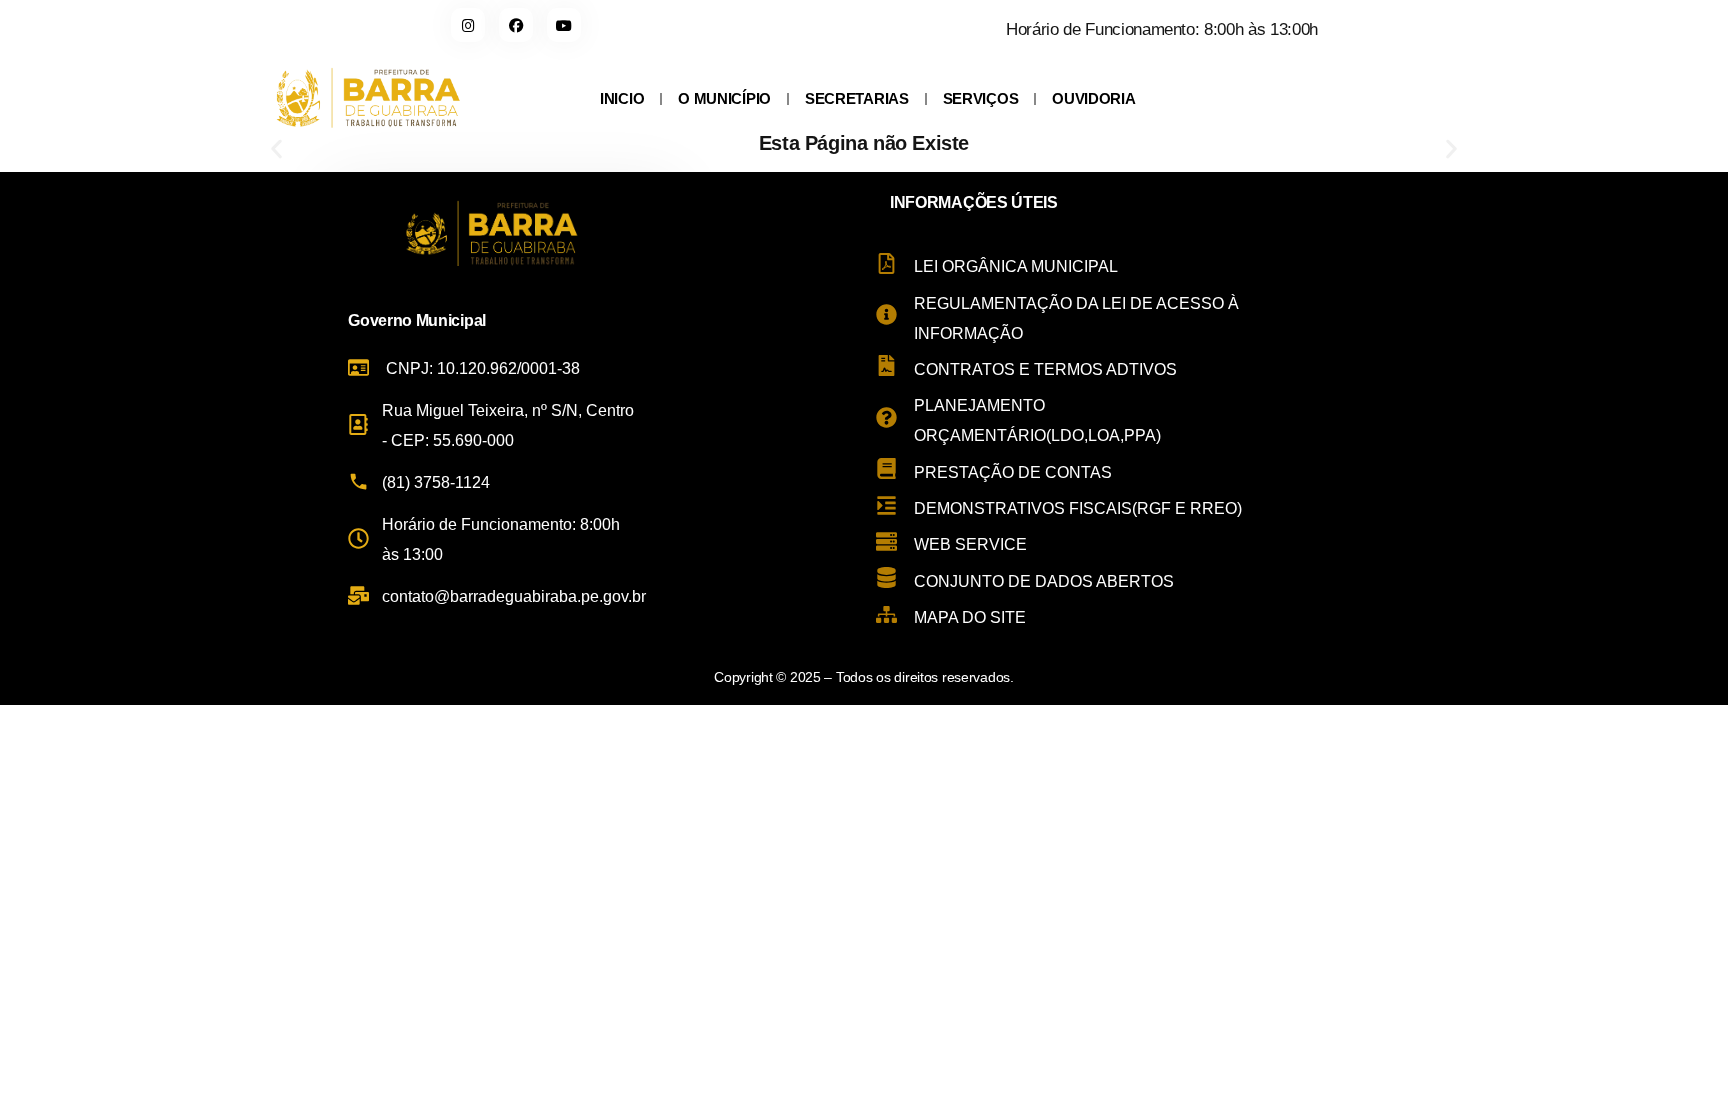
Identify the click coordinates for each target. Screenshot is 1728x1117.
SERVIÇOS (981, 98)
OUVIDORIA (1093, 98)
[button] (276, 149)
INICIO (622, 98)
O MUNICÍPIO (724, 98)
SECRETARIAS (857, 98)
